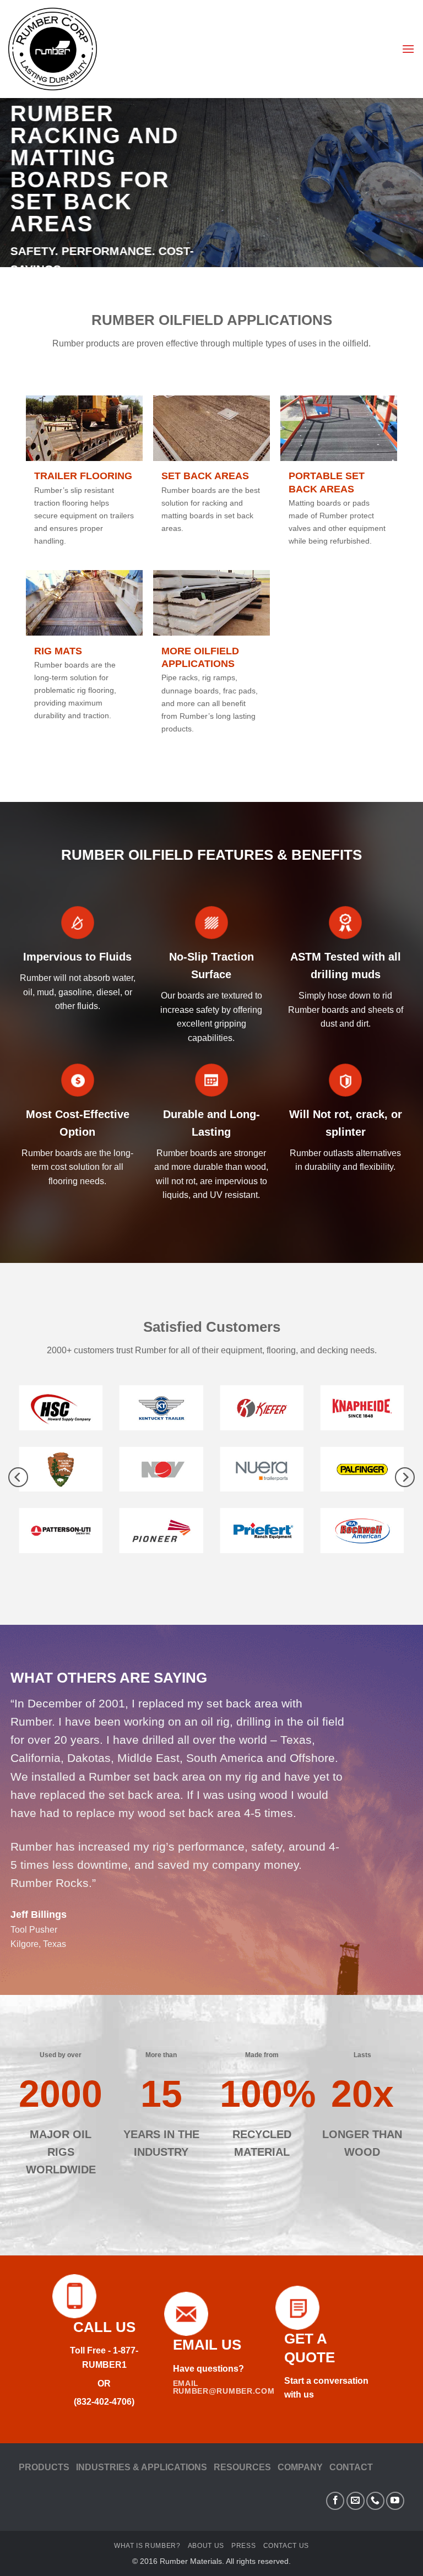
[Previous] (18, 1477)
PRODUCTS (44, 2467)
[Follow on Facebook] (335, 2501)
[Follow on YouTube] (395, 2501)
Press (243, 2546)
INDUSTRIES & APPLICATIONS (142, 2467)
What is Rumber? (147, 2546)
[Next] (405, 1477)
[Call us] (375, 2501)
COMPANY (300, 2467)
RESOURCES (242, 2467)
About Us (206, 2546)
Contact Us (286, 2546)
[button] (408, 49)
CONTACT (351, 2467)
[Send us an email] (356, 2501)
